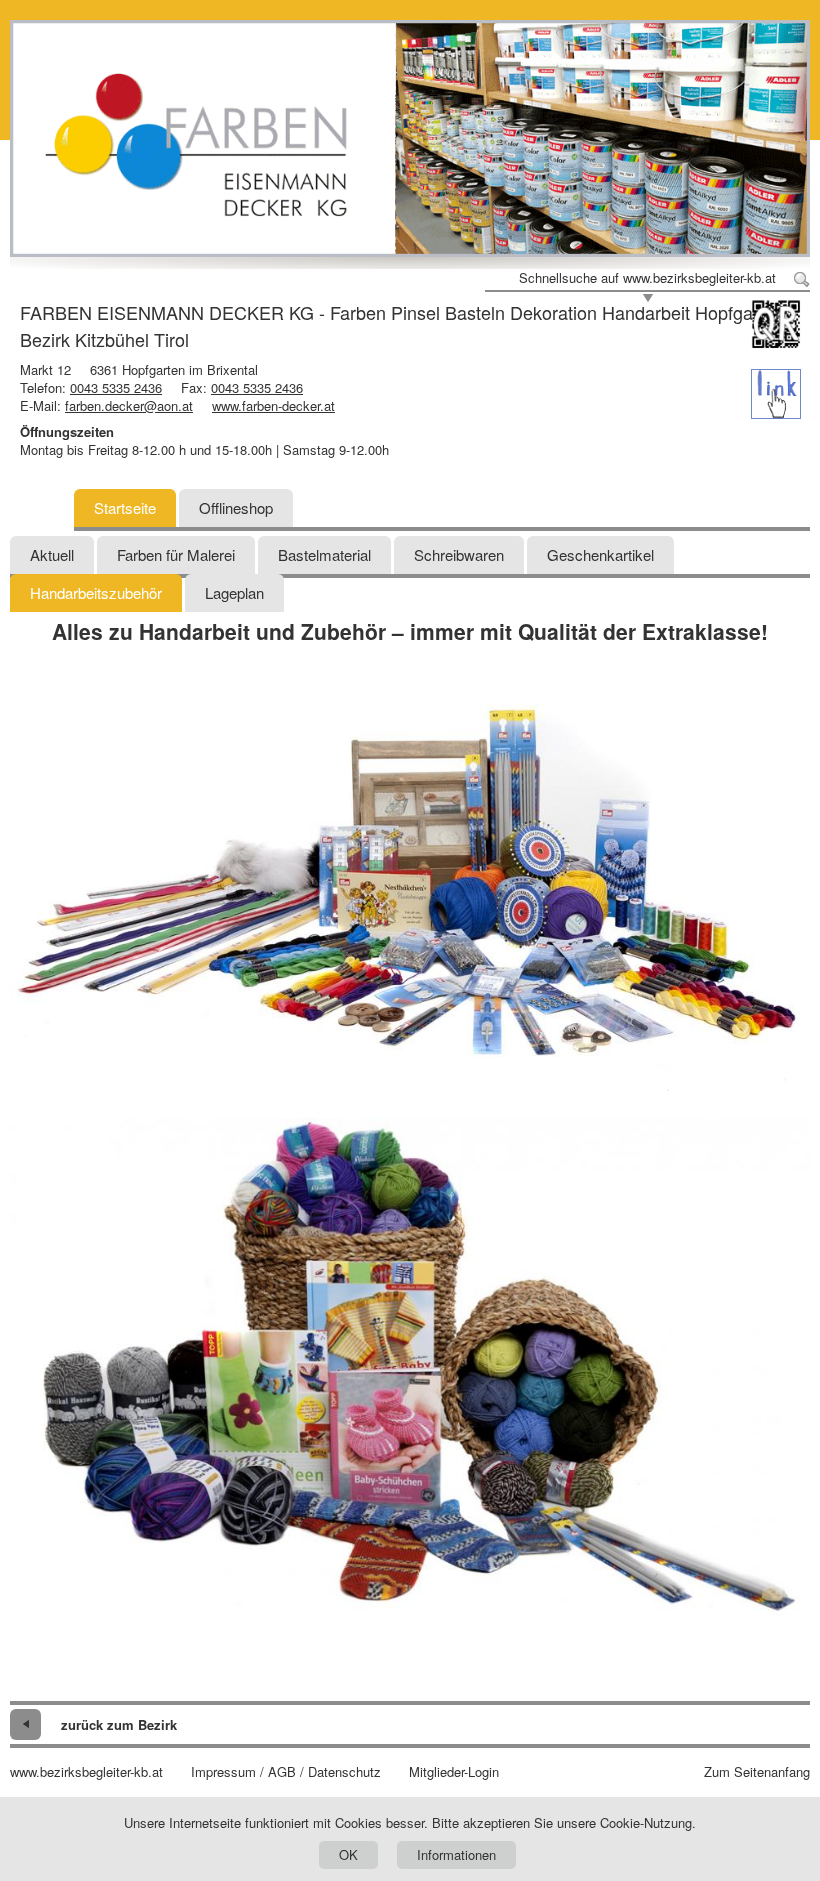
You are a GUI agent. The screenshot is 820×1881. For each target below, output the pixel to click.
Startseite (125, 507)
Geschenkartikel (600, 554)
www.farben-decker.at (273, 405)
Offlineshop (236, 507)
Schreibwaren (459, 554)
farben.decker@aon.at (129, 405)
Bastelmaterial (324, 554)
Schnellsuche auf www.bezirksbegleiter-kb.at (647, 278)
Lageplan (234, 592)
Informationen (456, 1854)
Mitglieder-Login (454, 1772)
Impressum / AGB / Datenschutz (286, 1772)
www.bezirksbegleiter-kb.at (86, 1772)
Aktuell (52, 554)
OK (348, 1854)
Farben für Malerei (176, 554)
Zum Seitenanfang (757, 1772)
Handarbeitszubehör (96, 592)
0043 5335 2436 (116, 387)
